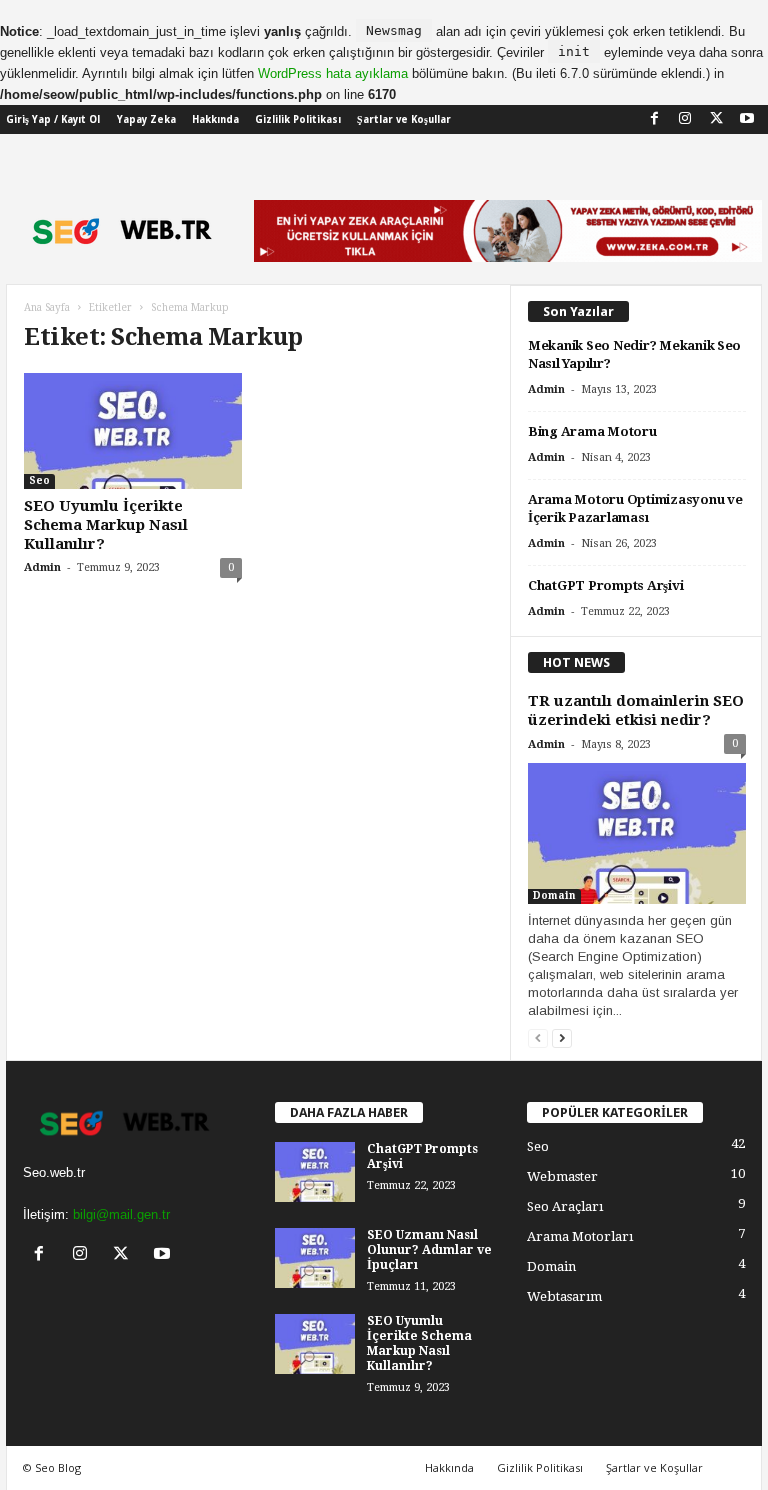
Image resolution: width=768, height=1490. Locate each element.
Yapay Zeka (146, 119)
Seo (39, 480)
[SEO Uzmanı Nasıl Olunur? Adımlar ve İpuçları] (315, 1258)
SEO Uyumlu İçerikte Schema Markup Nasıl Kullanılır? (106, 525)
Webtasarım (564, 1296)
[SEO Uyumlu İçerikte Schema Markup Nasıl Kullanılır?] (133, 431)
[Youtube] (747, 118)
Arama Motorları (580, 1236)
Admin (42, 567)
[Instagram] (685, 118)
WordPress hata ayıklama (333, 73)
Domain (554, 895)
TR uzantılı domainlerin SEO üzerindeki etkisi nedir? (636, 710)
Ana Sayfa (47, 307)
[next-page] (562, 1039)
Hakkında (215, 119)
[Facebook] (654, 118)
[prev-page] (538, 1039)
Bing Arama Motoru (592, 431)
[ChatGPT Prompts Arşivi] (315, 1172)
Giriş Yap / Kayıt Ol (53, 119)
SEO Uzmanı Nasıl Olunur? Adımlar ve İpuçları (429, 1250)
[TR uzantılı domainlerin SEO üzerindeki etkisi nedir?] (637, 833)
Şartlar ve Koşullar (404, 119)
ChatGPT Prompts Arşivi (605, 585)
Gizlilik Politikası (298, 119)
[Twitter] (716, 118)
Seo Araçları (565, 1206)
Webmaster (562, 1176)
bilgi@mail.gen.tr (121, 1214)
